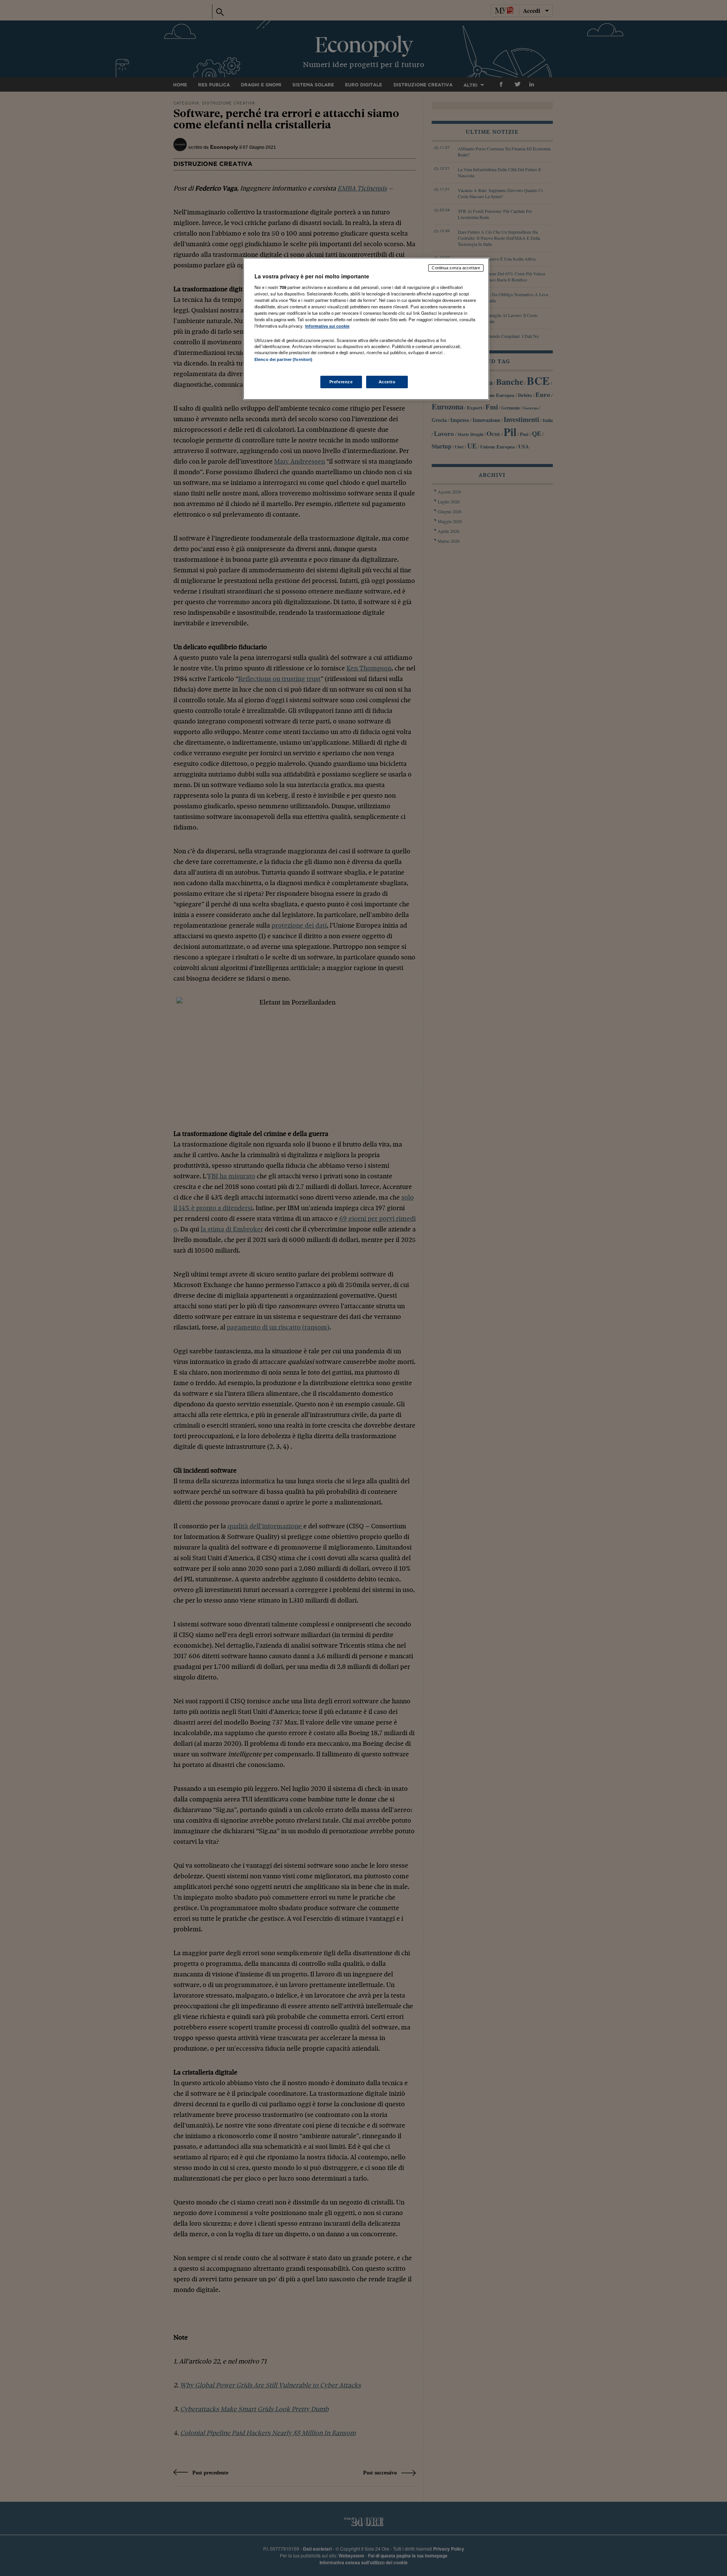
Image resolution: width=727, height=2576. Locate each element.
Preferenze (341, 382)
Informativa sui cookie (327, 326)
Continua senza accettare (456, 268)
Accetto (387, 382)
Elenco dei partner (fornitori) (283, 359)
